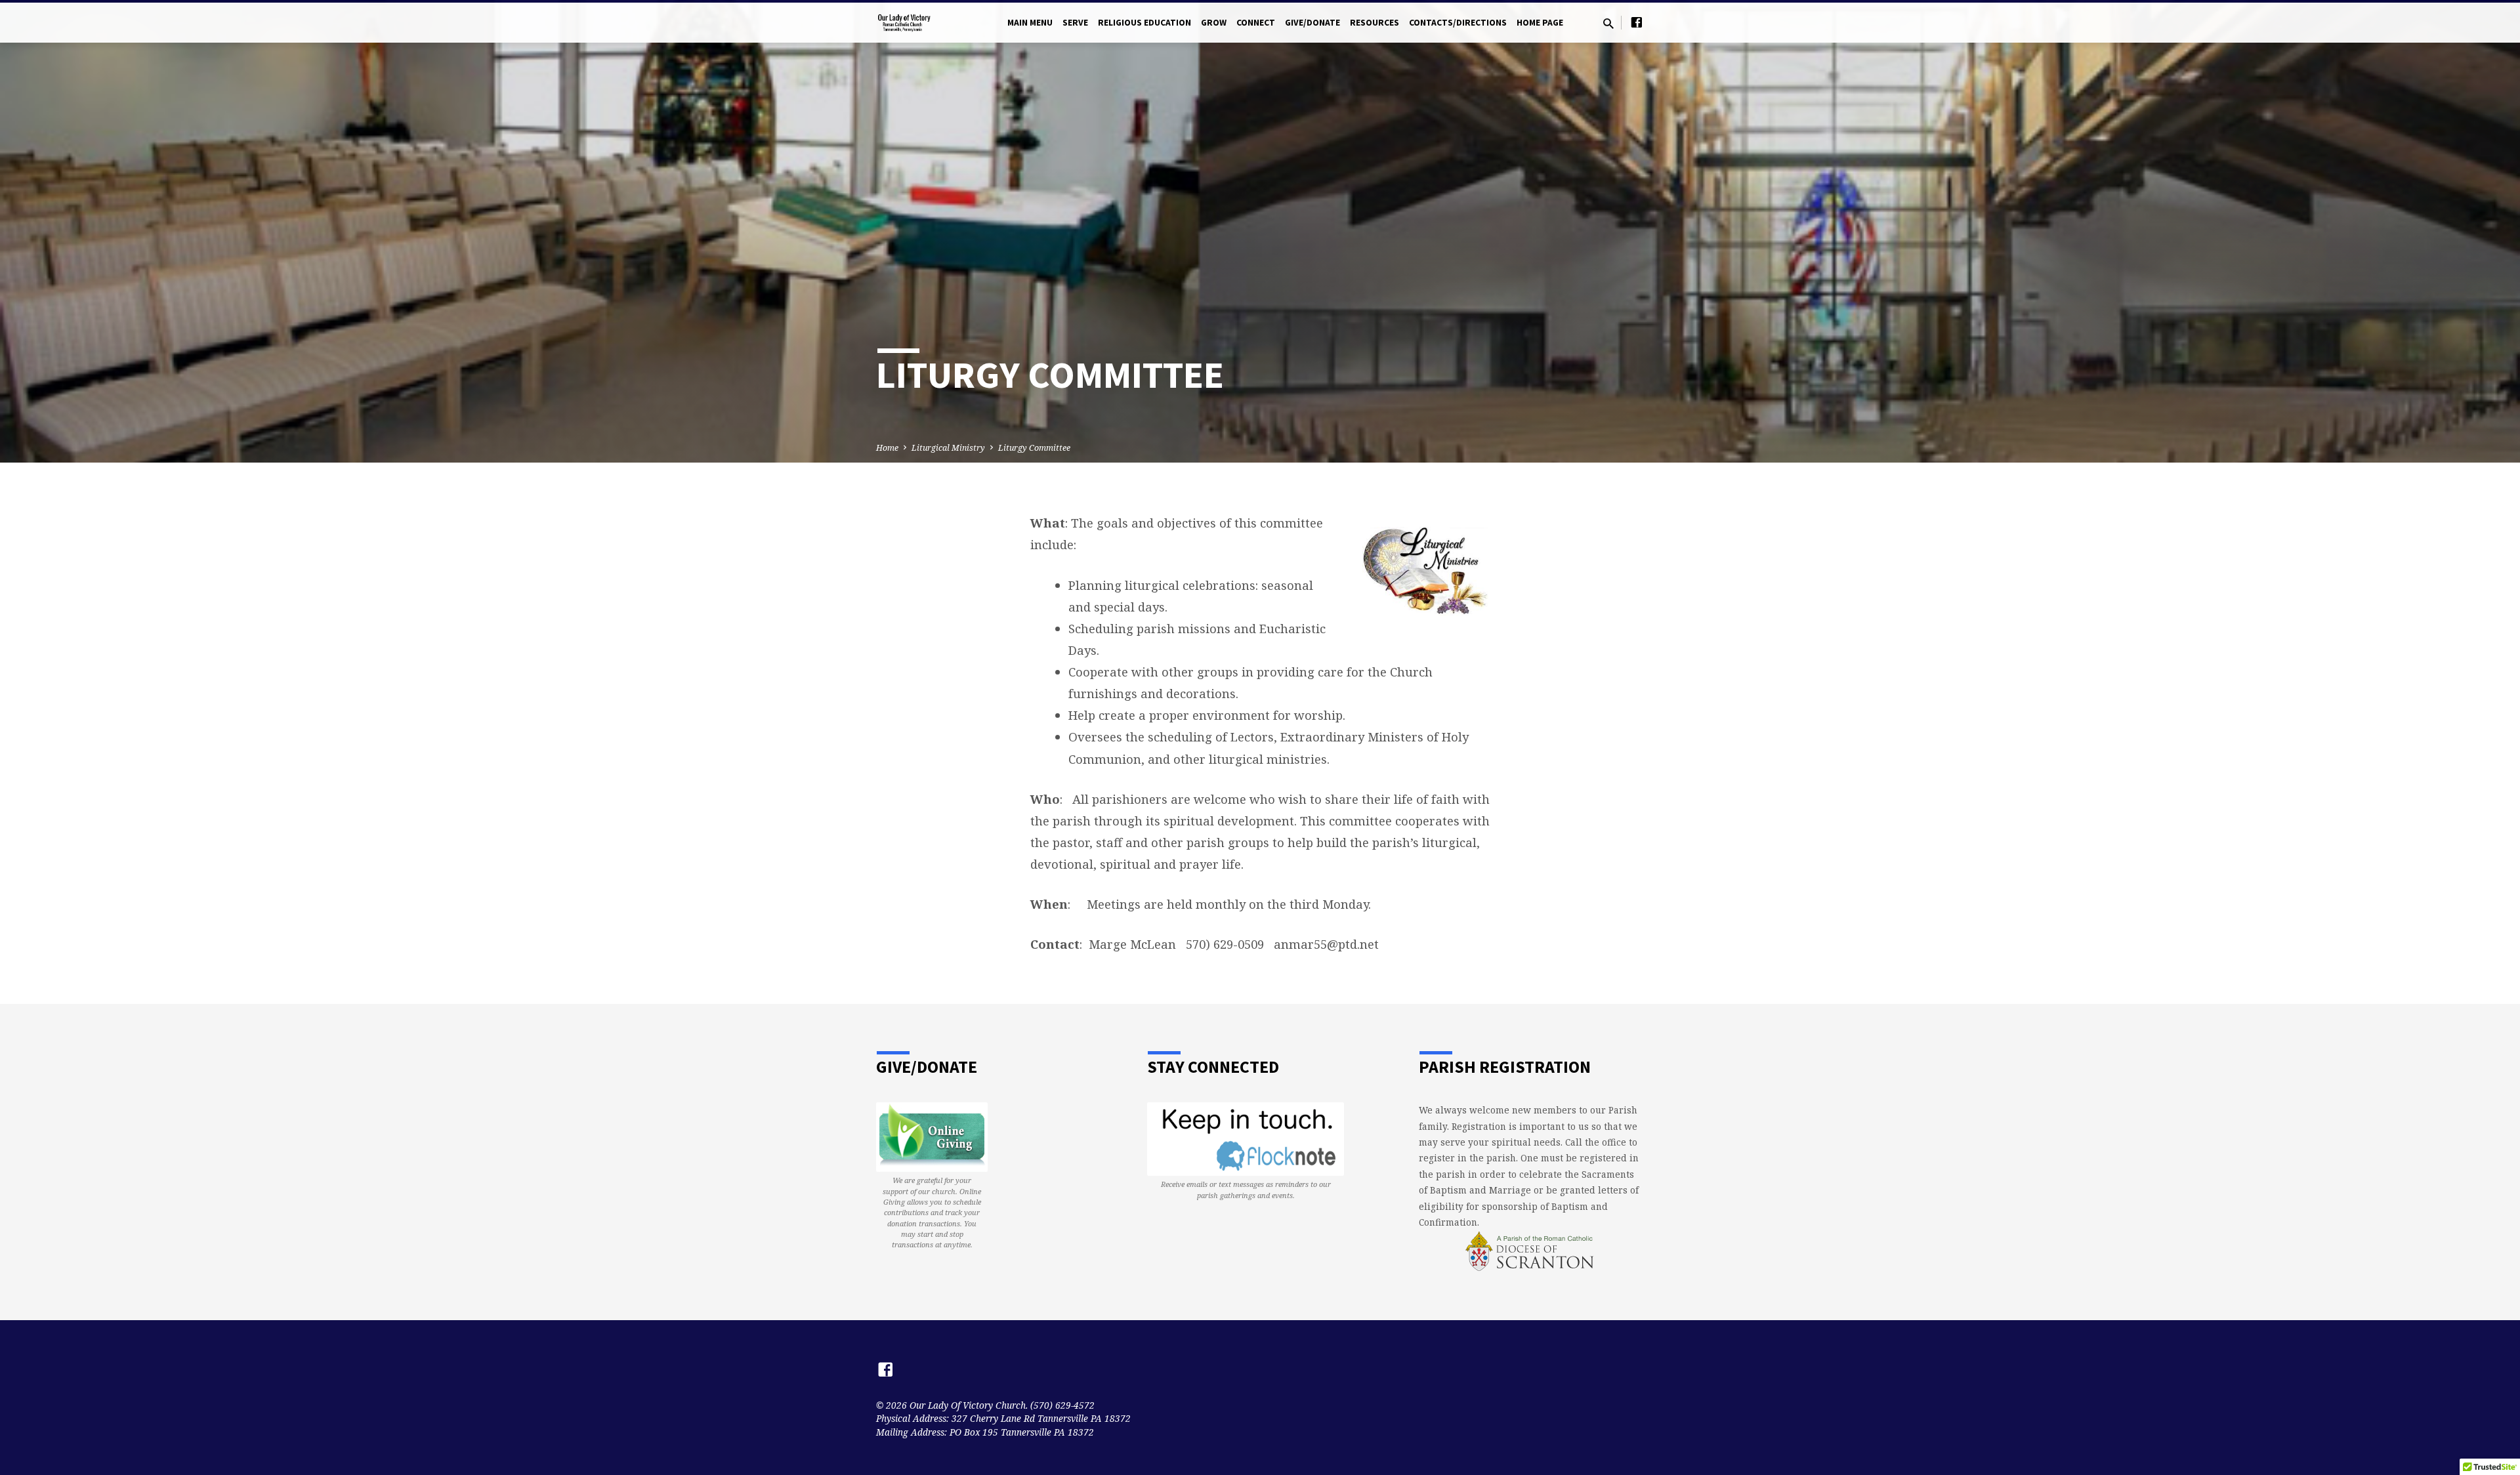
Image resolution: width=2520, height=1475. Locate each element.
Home (887, 448)
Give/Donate (1312, 23)
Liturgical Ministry (948, 448)
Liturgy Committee (1034, 448)
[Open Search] (1608, 23)
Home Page (1540, 23)
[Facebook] (1637, 22)
